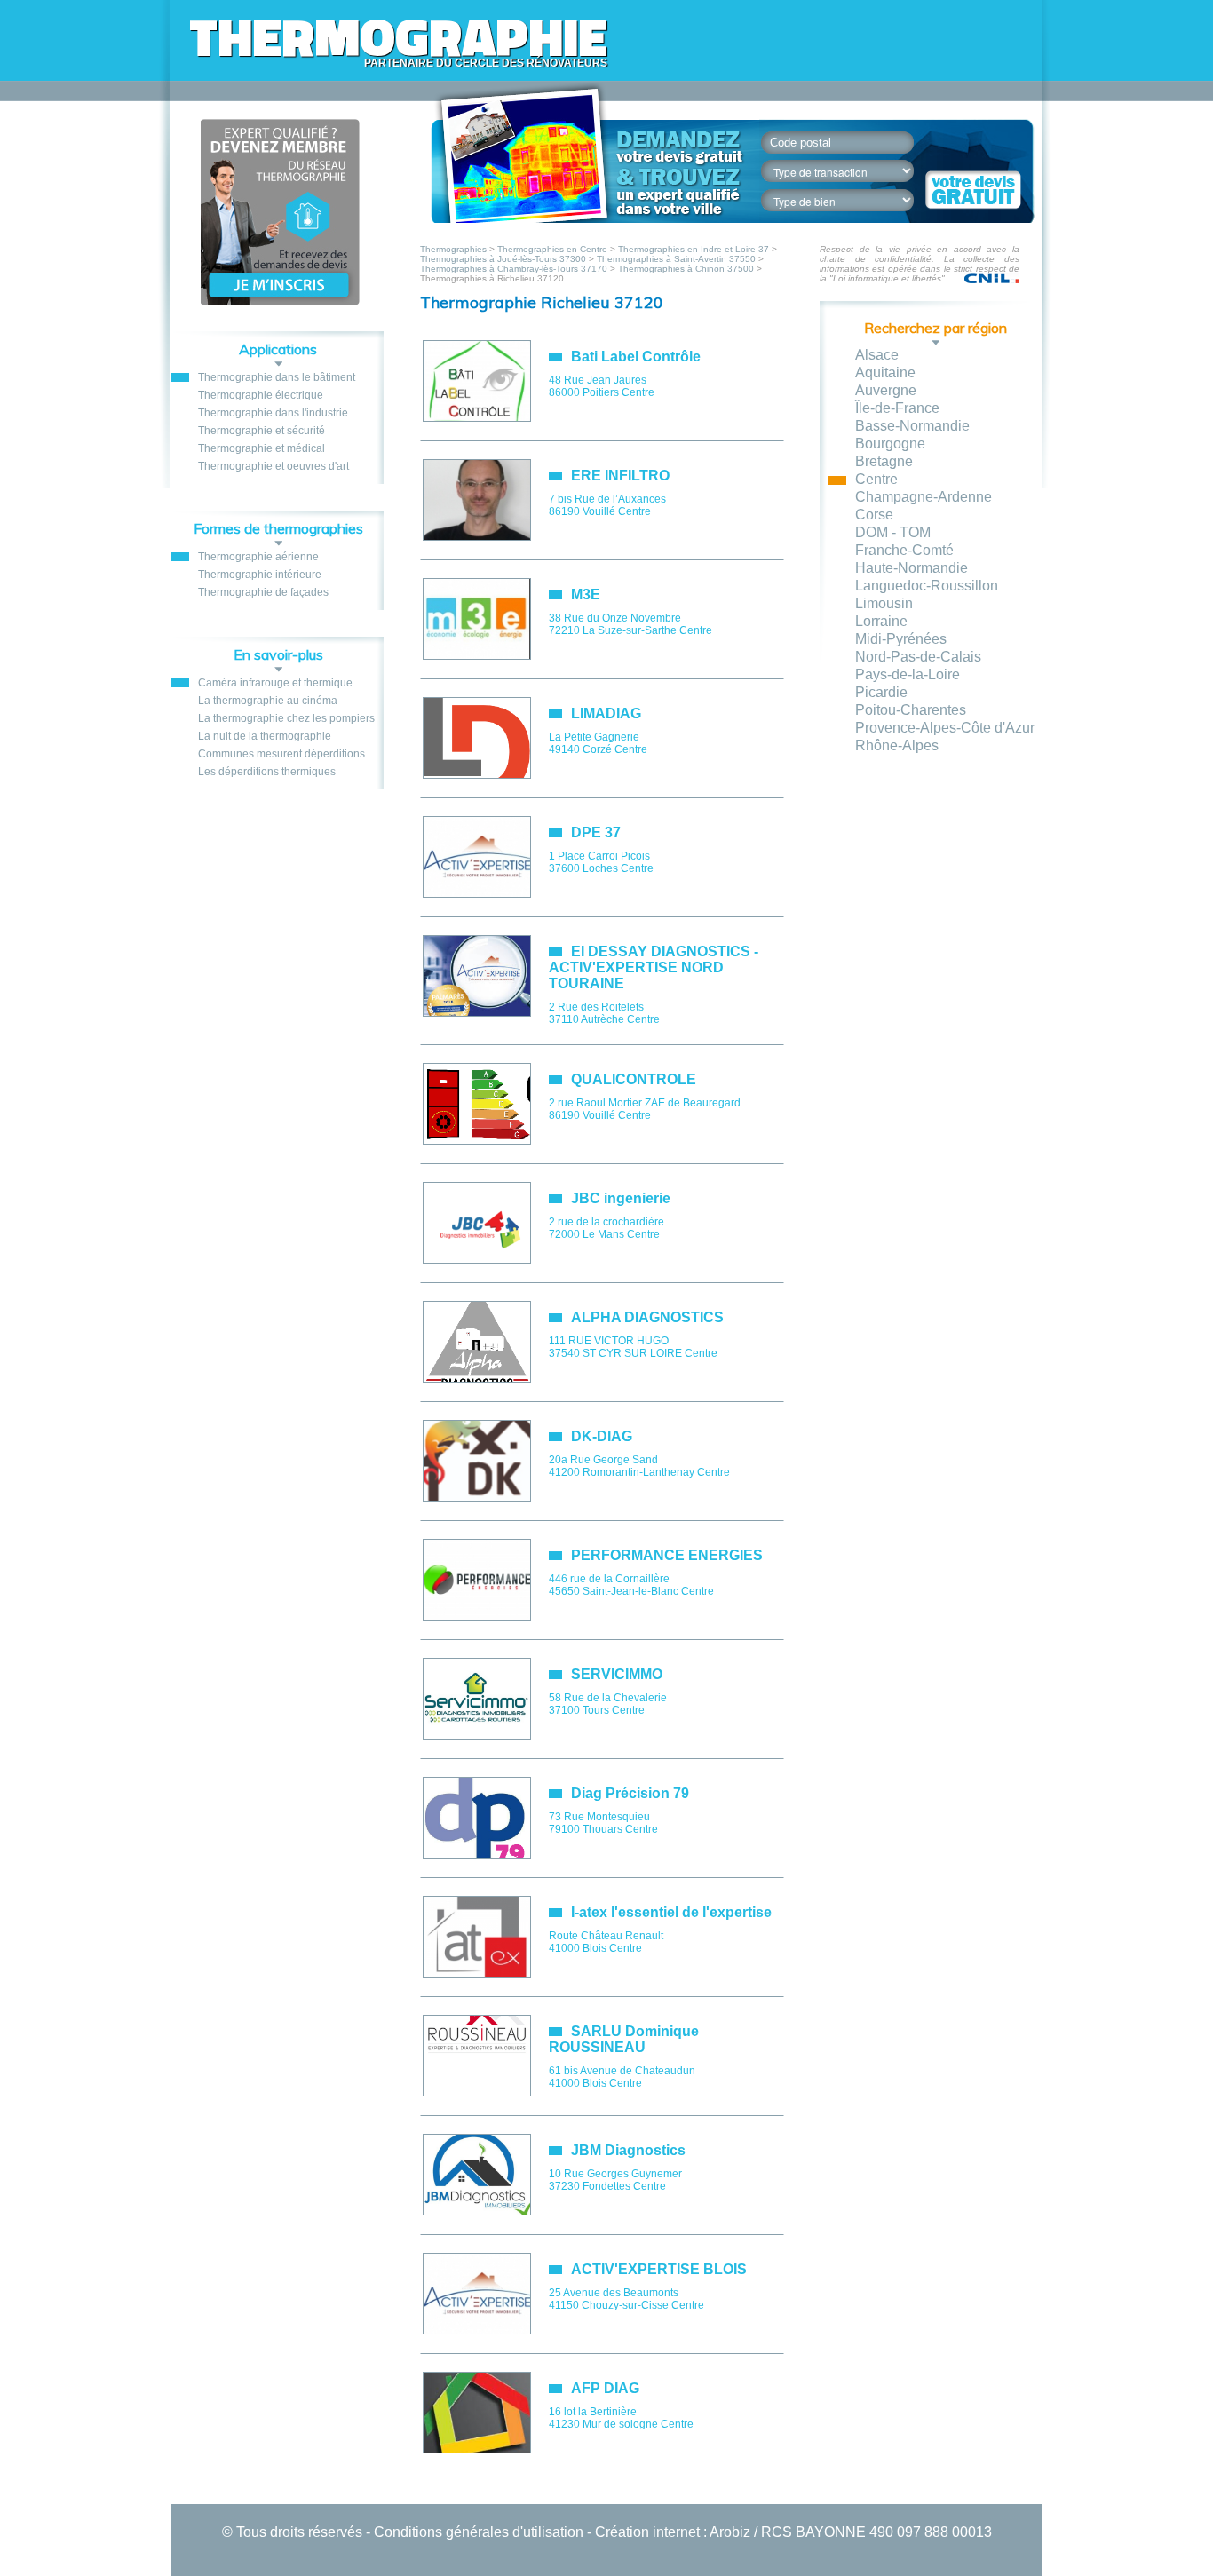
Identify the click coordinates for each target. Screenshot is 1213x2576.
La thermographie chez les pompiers (286, 718)
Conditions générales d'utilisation (479, 2532)
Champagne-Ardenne (924, 497)
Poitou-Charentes (911, 710)
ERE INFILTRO (620, 476)
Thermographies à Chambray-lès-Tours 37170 (514, 269)
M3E (586, 594)
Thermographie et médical (262, 448)
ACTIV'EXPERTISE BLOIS (659, 2269)
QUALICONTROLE (634, 1079)
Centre (876, 479)
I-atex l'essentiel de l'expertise (671, 1912)
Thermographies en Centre (552, 249)
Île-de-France (897, 408)
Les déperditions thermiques (267, 772)
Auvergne (886, 390)
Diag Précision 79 (630, 1793)
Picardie (881, 692)
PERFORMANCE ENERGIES (667, 1555)
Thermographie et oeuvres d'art (274, 466)
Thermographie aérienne (258, 557)
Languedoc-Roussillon (927, 586)
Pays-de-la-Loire (908, 674)
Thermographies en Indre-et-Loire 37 (694, 249)
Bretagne (884, 461)
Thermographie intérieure (260, 575)
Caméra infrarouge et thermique (275, 683)
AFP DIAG (605, 2388)
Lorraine (881, 621)
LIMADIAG (606, 713)
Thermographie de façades (263, 592)
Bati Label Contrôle (636, 357)
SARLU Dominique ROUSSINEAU (624, 2039)
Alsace (877, 355)
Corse (874, 515)
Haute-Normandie (912, 568)
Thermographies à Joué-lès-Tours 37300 (503, 259)
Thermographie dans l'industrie (273, 413)
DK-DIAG (602, 1436)
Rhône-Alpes (897, 745)
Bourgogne (890, 444)
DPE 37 (596, 832)
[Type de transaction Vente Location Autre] (848, 171)
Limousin (884, 603)
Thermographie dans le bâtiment (277, 377)
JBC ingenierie (621, 1198)
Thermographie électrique (261, 395)
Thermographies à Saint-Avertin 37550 (676, 259)
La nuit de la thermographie (265, 736)
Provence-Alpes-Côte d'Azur (945, 728)
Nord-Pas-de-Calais (918, 657)
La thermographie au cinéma (268, 701)
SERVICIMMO (617, 1674)
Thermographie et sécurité (262, 431)
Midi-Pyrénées (901, 639)
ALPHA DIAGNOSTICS (647, 1317)
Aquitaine (885, 373)
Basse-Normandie (912, 426)
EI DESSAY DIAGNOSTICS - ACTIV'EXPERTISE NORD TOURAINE (654, 967)
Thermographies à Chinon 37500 (686, 269)
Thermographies (455, 249)
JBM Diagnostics (628, 2150)
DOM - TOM (893, 532)
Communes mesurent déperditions (281, 754)
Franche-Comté (904, 550)
